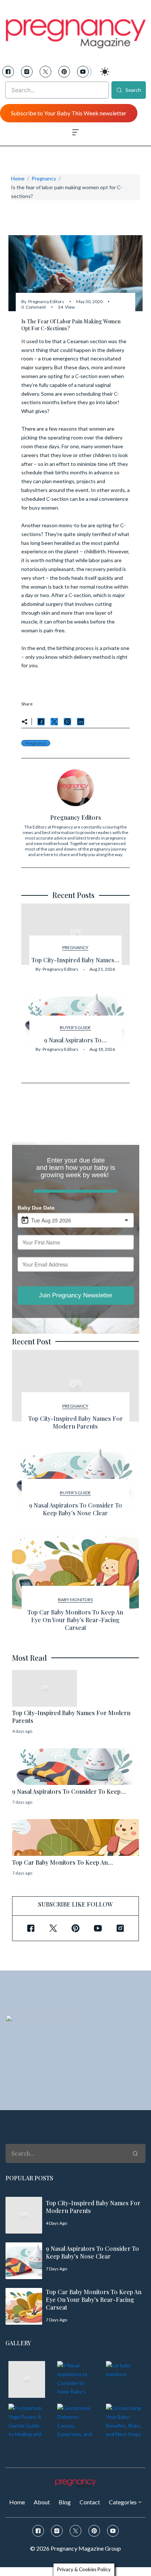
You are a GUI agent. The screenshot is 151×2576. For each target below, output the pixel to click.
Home (18, 178)
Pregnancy (44, 178)
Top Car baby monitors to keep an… (62, 1862)
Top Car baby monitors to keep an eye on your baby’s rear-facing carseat (75, 1620)
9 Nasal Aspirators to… (75, 1040)
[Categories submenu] (140, 2502)
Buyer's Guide (75, 1027)
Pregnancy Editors (46, 301)
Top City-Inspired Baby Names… (75, 960)
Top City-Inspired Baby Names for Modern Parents (75, 1422)
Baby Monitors (75, 1600)
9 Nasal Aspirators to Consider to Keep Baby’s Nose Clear (75, 1509)
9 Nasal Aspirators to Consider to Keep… (69, 1791)
